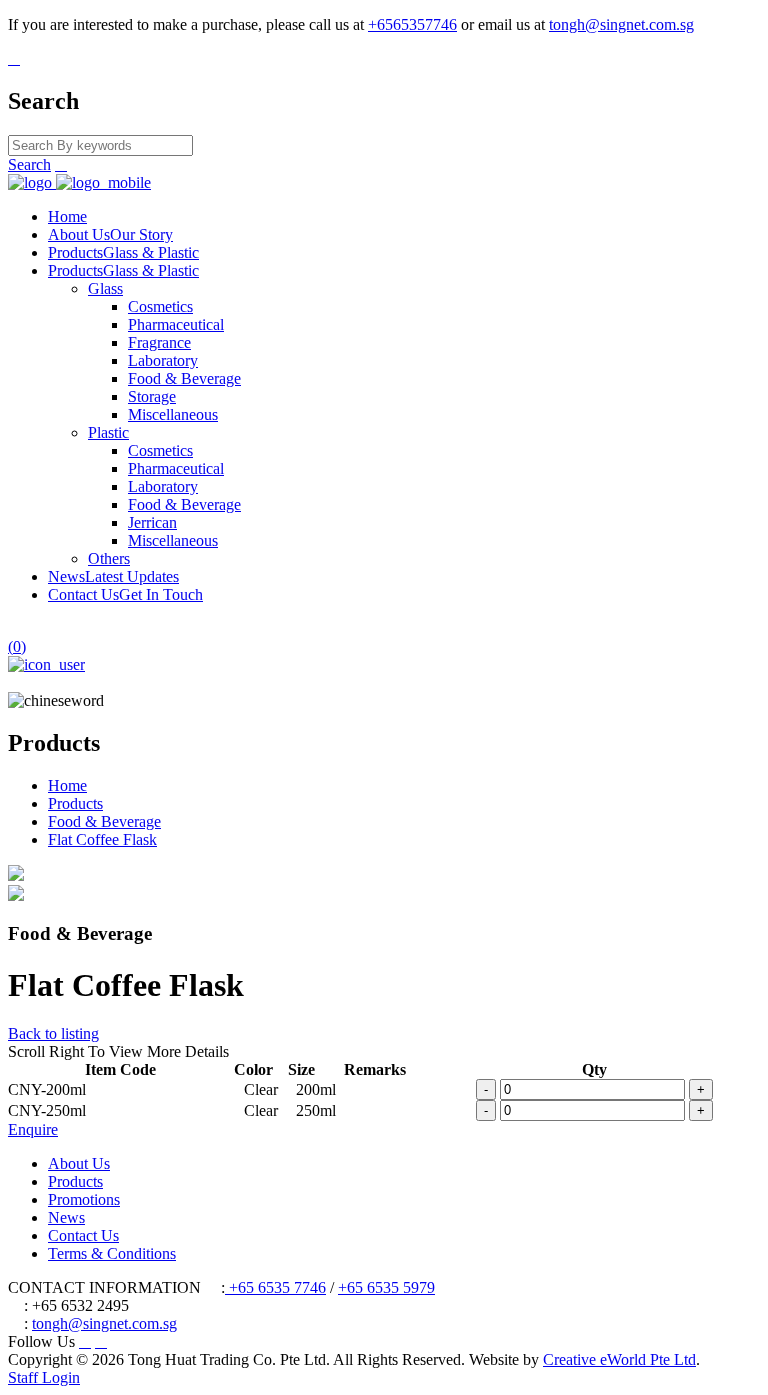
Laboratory (163, 360)
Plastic (108, 432)
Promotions (84, 1199)
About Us (110, 234)
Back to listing (53, 1033)
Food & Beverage (184, 378)
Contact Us (125, 594)
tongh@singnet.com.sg (621, 24)
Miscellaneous (173, 414)
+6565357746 (412, 24)
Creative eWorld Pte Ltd (619, 1359)
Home (67, 216)
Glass (105, 288)
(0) (17, 646)
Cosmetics (160, 306)
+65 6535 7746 (275, 1287)
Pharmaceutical (176, 324)
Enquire (33, 1129)
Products (123, 252)
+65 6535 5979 (386, 1287)
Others (109, 558)
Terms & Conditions (112, 1253)
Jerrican (152, 522)
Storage (152, 396)
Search (29, 164)
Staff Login (44, 1377)
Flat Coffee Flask (102, 839)
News (113, 576)
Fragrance (159, 342)
